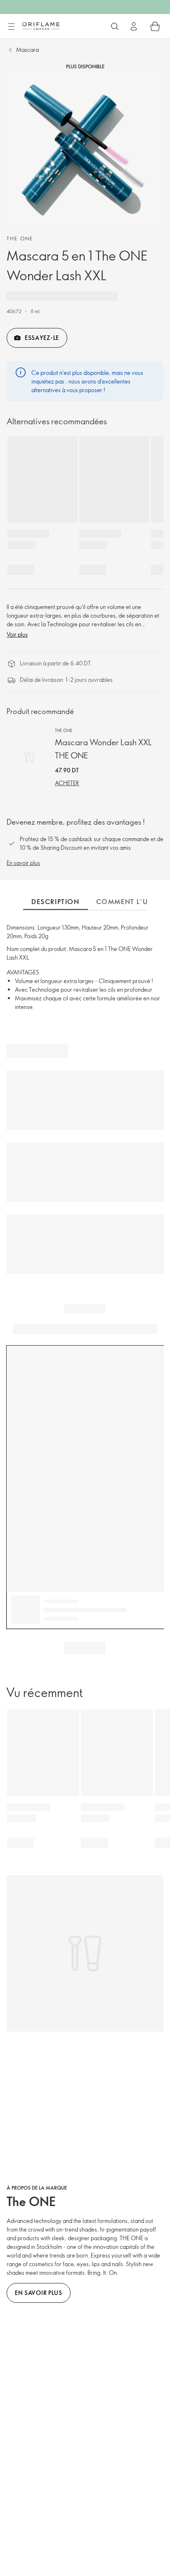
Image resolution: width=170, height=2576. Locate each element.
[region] (85, 150)
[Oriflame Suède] (41, 26)
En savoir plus (23, 863)
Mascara (27, 50)
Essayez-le (42, 338)
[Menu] (11, 27)
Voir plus (17, 634)
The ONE (20, 238)
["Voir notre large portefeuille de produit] (115, 26)
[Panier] (155, 26)
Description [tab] (55, 902)
